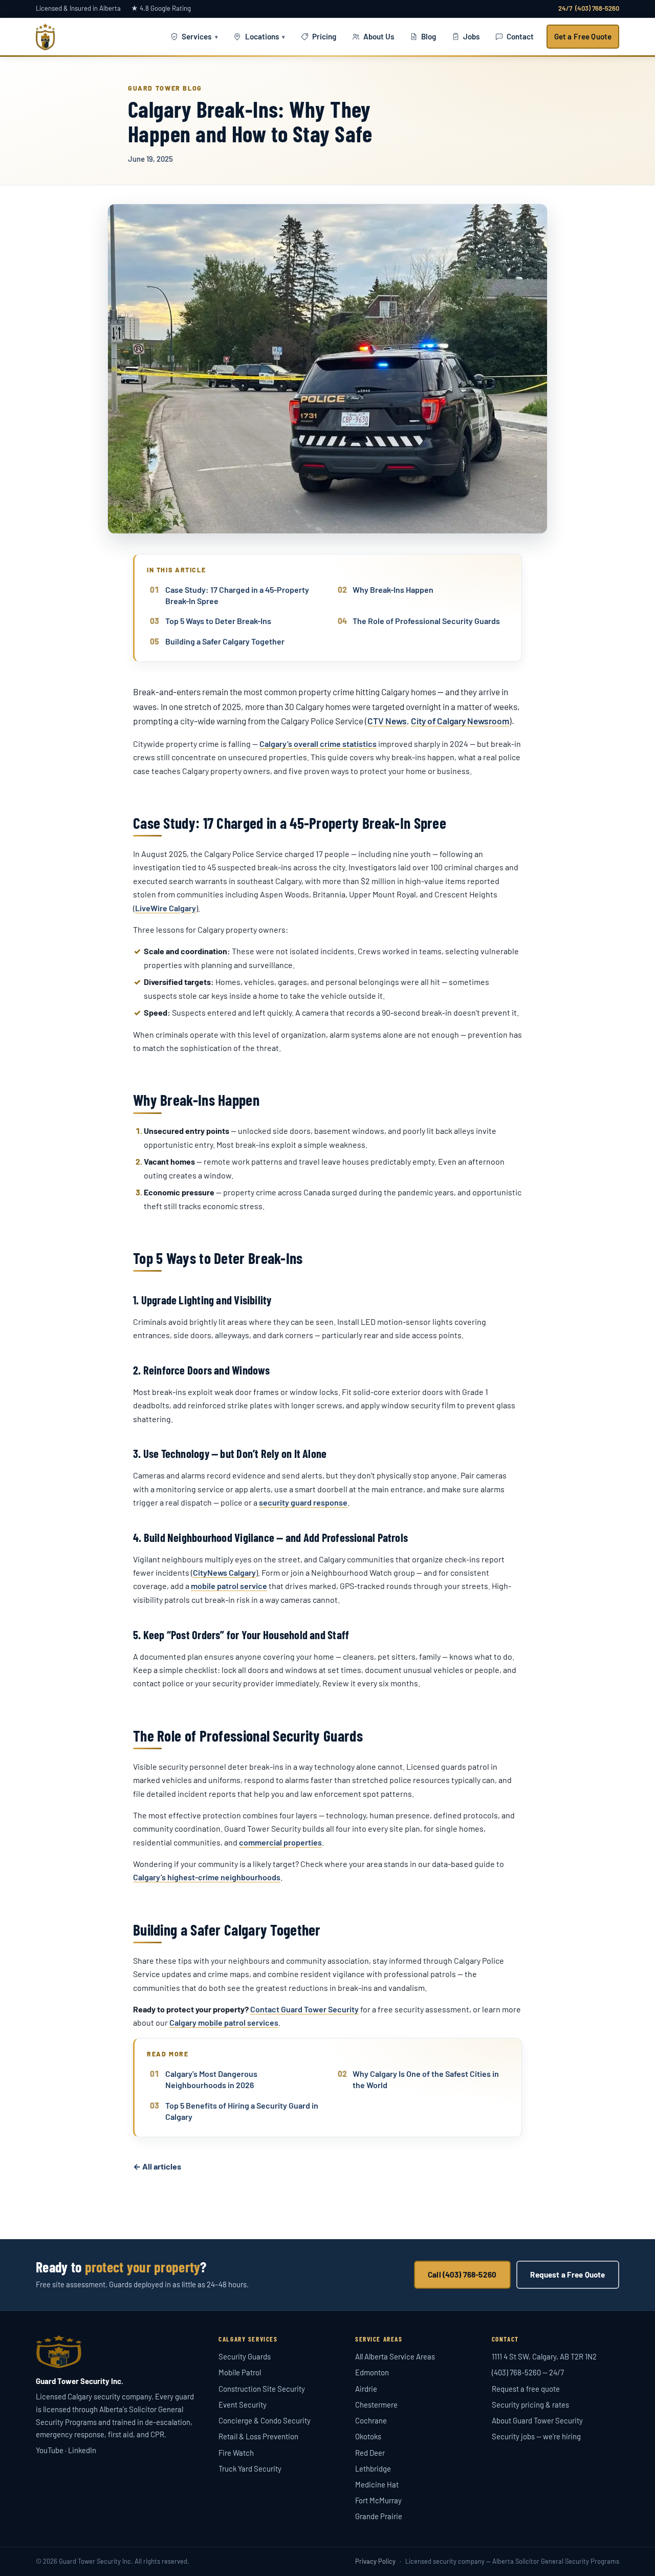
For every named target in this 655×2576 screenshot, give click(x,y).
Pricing (324, 36)
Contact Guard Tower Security (304, 2009)
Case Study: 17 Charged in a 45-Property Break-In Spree (237, 595)
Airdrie (366, 2389)
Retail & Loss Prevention (258, 2436)
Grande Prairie (379, 2516)
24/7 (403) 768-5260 (589, 8)
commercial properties (280, 1842)
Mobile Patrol (240, 2372)
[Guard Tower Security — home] (45, 37)
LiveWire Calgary (166, 908)
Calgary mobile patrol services (224, 2022)
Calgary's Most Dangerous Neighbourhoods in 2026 (211, 2079)
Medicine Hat (377, 2484)
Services (196, 36)
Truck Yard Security (250, 2468)
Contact (520, 36)
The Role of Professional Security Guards (426, 621)
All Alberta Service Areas (395, 2356)
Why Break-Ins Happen (393, 589)
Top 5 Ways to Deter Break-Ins (218, 621)
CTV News (387, 721)
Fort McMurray (378, 2500)
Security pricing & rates (530, 2405)
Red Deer (370, 2453)
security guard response (303, 1502)
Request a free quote (526, 2389)
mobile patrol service (229, 1586)
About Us (379, 36)
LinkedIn (82, 2450)
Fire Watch (236, 2453)
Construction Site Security (262, 2389)
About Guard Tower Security (537, 2420)
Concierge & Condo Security (265, 2420)
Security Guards (245, 2356)
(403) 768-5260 (516, 2372)
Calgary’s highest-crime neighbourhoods (207, 1877)
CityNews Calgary (224, 1572)
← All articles (157, 2166)
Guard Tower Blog (165, 88)
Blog (429, 36)
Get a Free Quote (583, 36)
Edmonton (372, 2372)
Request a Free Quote (567, 2274)
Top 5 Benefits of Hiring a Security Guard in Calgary (242, 2111)
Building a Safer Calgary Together (225, 641)
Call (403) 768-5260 (462, 2274)
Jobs (471, 36)
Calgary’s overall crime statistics (318, 744)
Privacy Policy (375, 2561)
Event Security (243, 2405)
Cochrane (371, 2420)
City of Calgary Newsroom (460, 721)
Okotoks (368, 2436)
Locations (262, 36)
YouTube (50, 2450)
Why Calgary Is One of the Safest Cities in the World (426, 2079)
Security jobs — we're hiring (536, 2436)
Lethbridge (373, 2468)
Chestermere (376, 2405)
